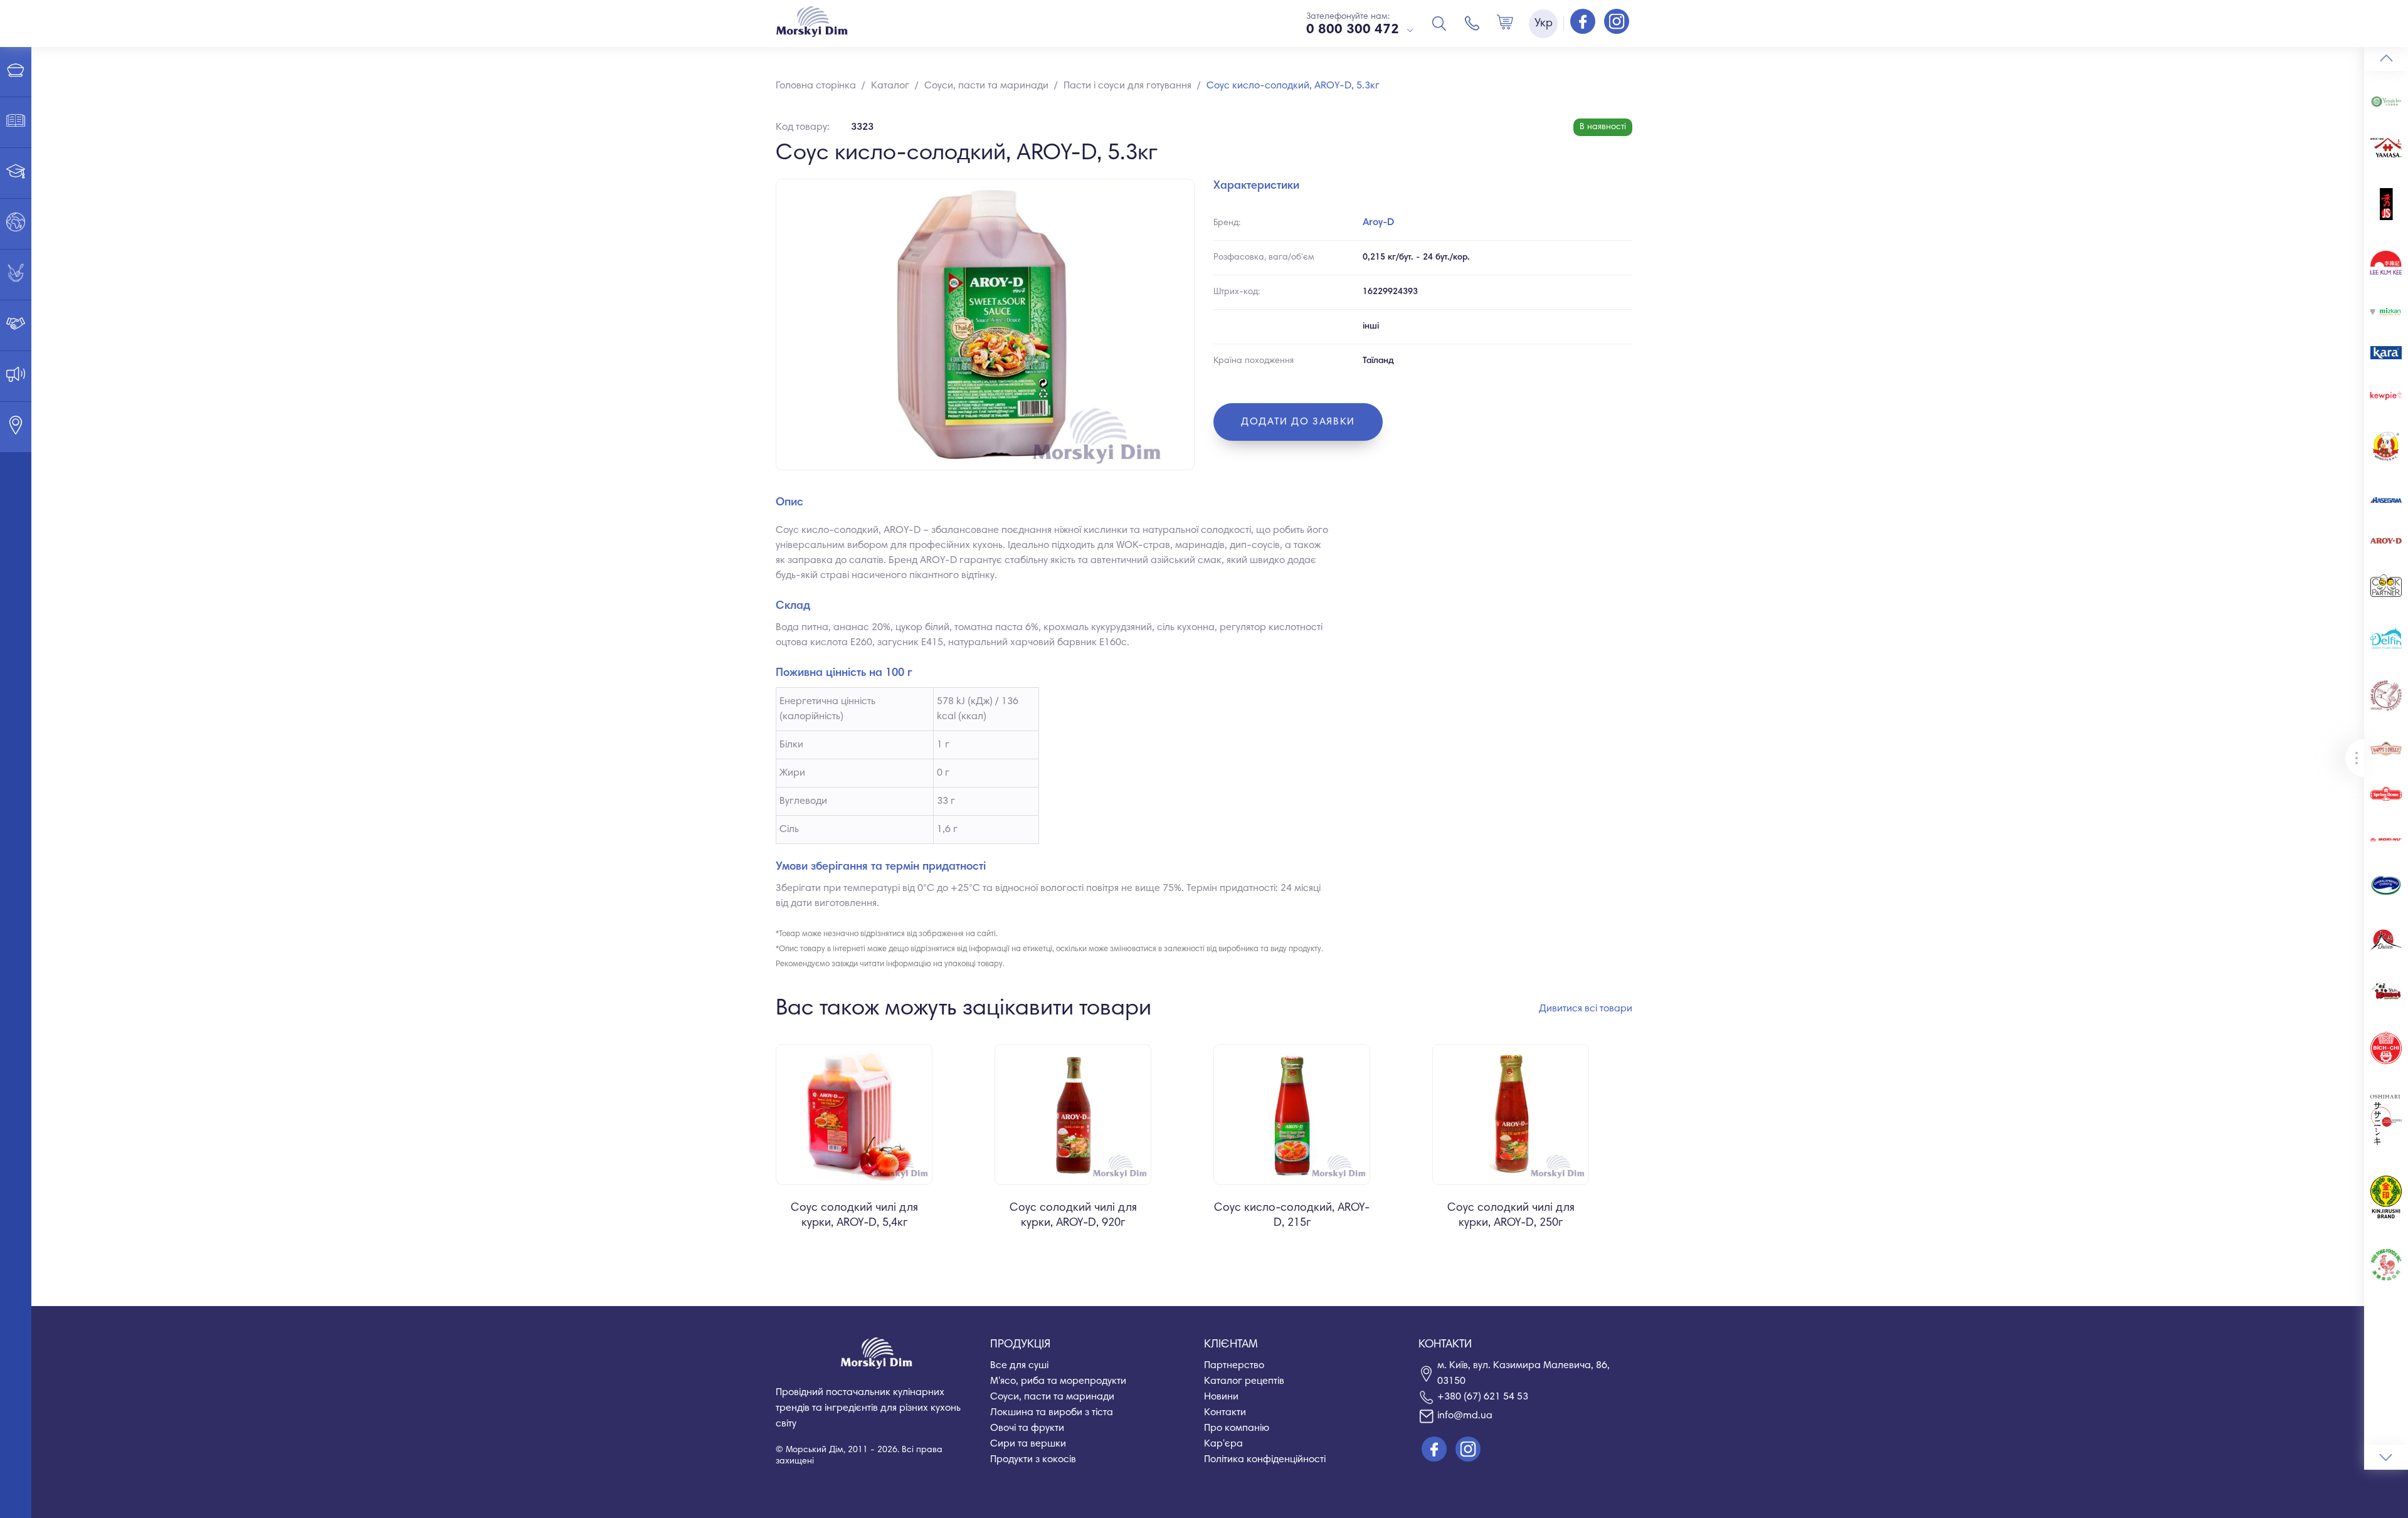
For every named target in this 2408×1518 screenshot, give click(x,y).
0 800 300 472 (1353, 30)
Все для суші (1019, 1366)
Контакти (1225, 1413)
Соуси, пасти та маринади (1052, 1397)
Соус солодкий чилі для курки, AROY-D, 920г (1073, 1216)
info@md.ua (1465, 1416)
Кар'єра (1223, 1444)
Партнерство (1234, 1366)
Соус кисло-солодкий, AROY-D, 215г (1292, 1216)
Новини (1221, 1397)
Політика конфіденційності (1265, 1460)
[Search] (1439, 23)
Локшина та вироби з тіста (1052, 1413)
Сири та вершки (1028, 1444)
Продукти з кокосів (1033, 1460)
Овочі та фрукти (1027, 1428)
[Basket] (1505, 23)
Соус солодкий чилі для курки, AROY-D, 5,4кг (854, 1216)
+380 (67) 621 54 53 (1483, 1397)
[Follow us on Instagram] (1617, 23)
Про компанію (1237, 1428)
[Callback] (1472, 23)
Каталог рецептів (1244, 1381)
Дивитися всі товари (1586, 1009)
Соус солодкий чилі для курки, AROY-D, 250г (1511, 1216)
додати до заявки (1298, 422)
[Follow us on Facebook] (1584, 23)
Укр (1544, 24)
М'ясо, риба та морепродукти (1058, 1381)
